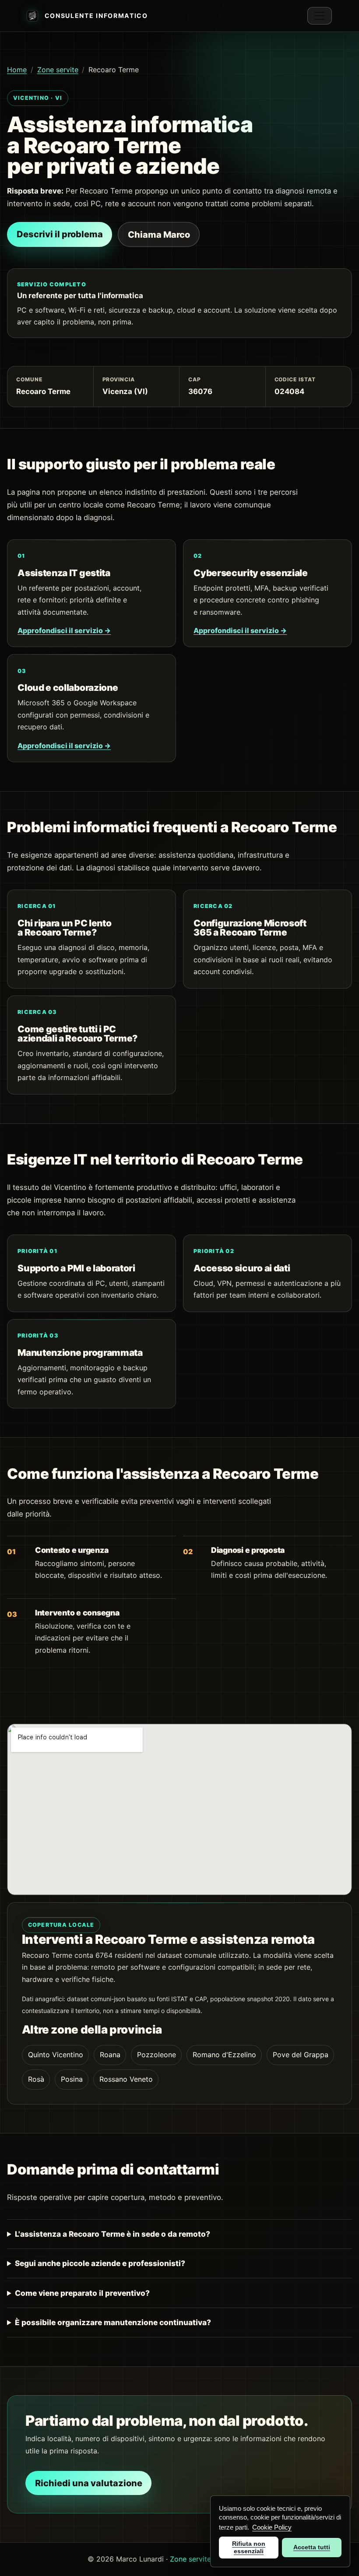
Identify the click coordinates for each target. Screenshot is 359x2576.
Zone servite (58, 70)
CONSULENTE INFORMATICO (96, 16)
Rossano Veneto (126, 2079)
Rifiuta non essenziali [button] (249, 2547)
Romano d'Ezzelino (224, 2055)
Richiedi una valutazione (89, 2483)
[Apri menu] (320, 16)
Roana (110, 2055)
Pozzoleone (157, 2055)
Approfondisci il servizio (64, 630)
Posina (72, 2079)
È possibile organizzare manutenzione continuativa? (113, 2322)
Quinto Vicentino (56, 2055)
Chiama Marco (159, 235)
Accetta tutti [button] (312, 2547)
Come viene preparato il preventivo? (82, 2293)
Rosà (36, 2079)
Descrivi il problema (60, 234)
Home (17, 70)
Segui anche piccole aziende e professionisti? (100, 2263)
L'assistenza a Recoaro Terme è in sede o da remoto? (113, 2234)
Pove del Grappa (301, 2055)
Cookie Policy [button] (272, 2527)
